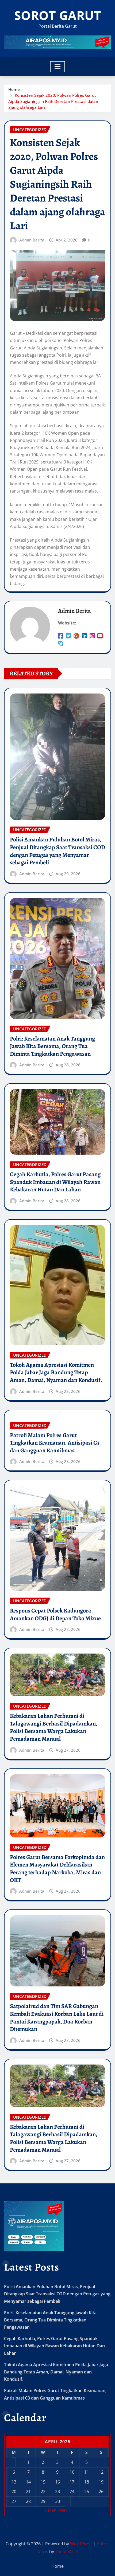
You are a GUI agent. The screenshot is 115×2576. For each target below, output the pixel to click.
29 (43, 2501)
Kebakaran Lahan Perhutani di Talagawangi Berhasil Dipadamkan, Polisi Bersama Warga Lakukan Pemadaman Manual (54, 1727)
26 (101, 2492)
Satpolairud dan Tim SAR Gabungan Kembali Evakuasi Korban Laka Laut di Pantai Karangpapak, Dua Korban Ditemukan (57, 2018)
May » (65, 2510)
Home (14, 89)
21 (28, 2492)
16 (57, 2482)
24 (72, 2492)
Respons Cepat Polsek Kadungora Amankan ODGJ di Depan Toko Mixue (55, 1614)
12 (101, 2472)
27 (14, 2501)
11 (87, 2472)
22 (43, 2492)
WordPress (81, 2544)
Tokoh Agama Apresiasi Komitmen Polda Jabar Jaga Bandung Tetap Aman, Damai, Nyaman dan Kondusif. (56, 1372)
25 (87, 2492)
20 (14, 2492)
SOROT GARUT (58, 15)
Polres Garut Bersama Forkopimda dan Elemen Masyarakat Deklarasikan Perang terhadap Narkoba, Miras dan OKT (57, 1869)
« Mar (50, 2510)
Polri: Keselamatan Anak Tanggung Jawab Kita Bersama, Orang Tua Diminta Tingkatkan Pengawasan (52, 1046)
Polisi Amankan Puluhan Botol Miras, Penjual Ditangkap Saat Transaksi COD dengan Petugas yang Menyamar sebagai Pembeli (57, 851)
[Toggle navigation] (58, 67)
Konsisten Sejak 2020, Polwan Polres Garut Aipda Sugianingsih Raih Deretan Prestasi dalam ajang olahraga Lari (54, 101)
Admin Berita (32, 240)
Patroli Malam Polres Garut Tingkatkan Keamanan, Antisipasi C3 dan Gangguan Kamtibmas (55, 1443)
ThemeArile (67, 2551)
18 (87, 2482)
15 (43, 2482)
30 (57, 2501)
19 (101, 2482)
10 (72, 2472)
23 (57, 2492)
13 (14, 2482)
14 (28, 2482)
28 (28, 2501)
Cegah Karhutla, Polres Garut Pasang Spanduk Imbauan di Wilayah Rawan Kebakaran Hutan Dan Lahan (55, 1182)
